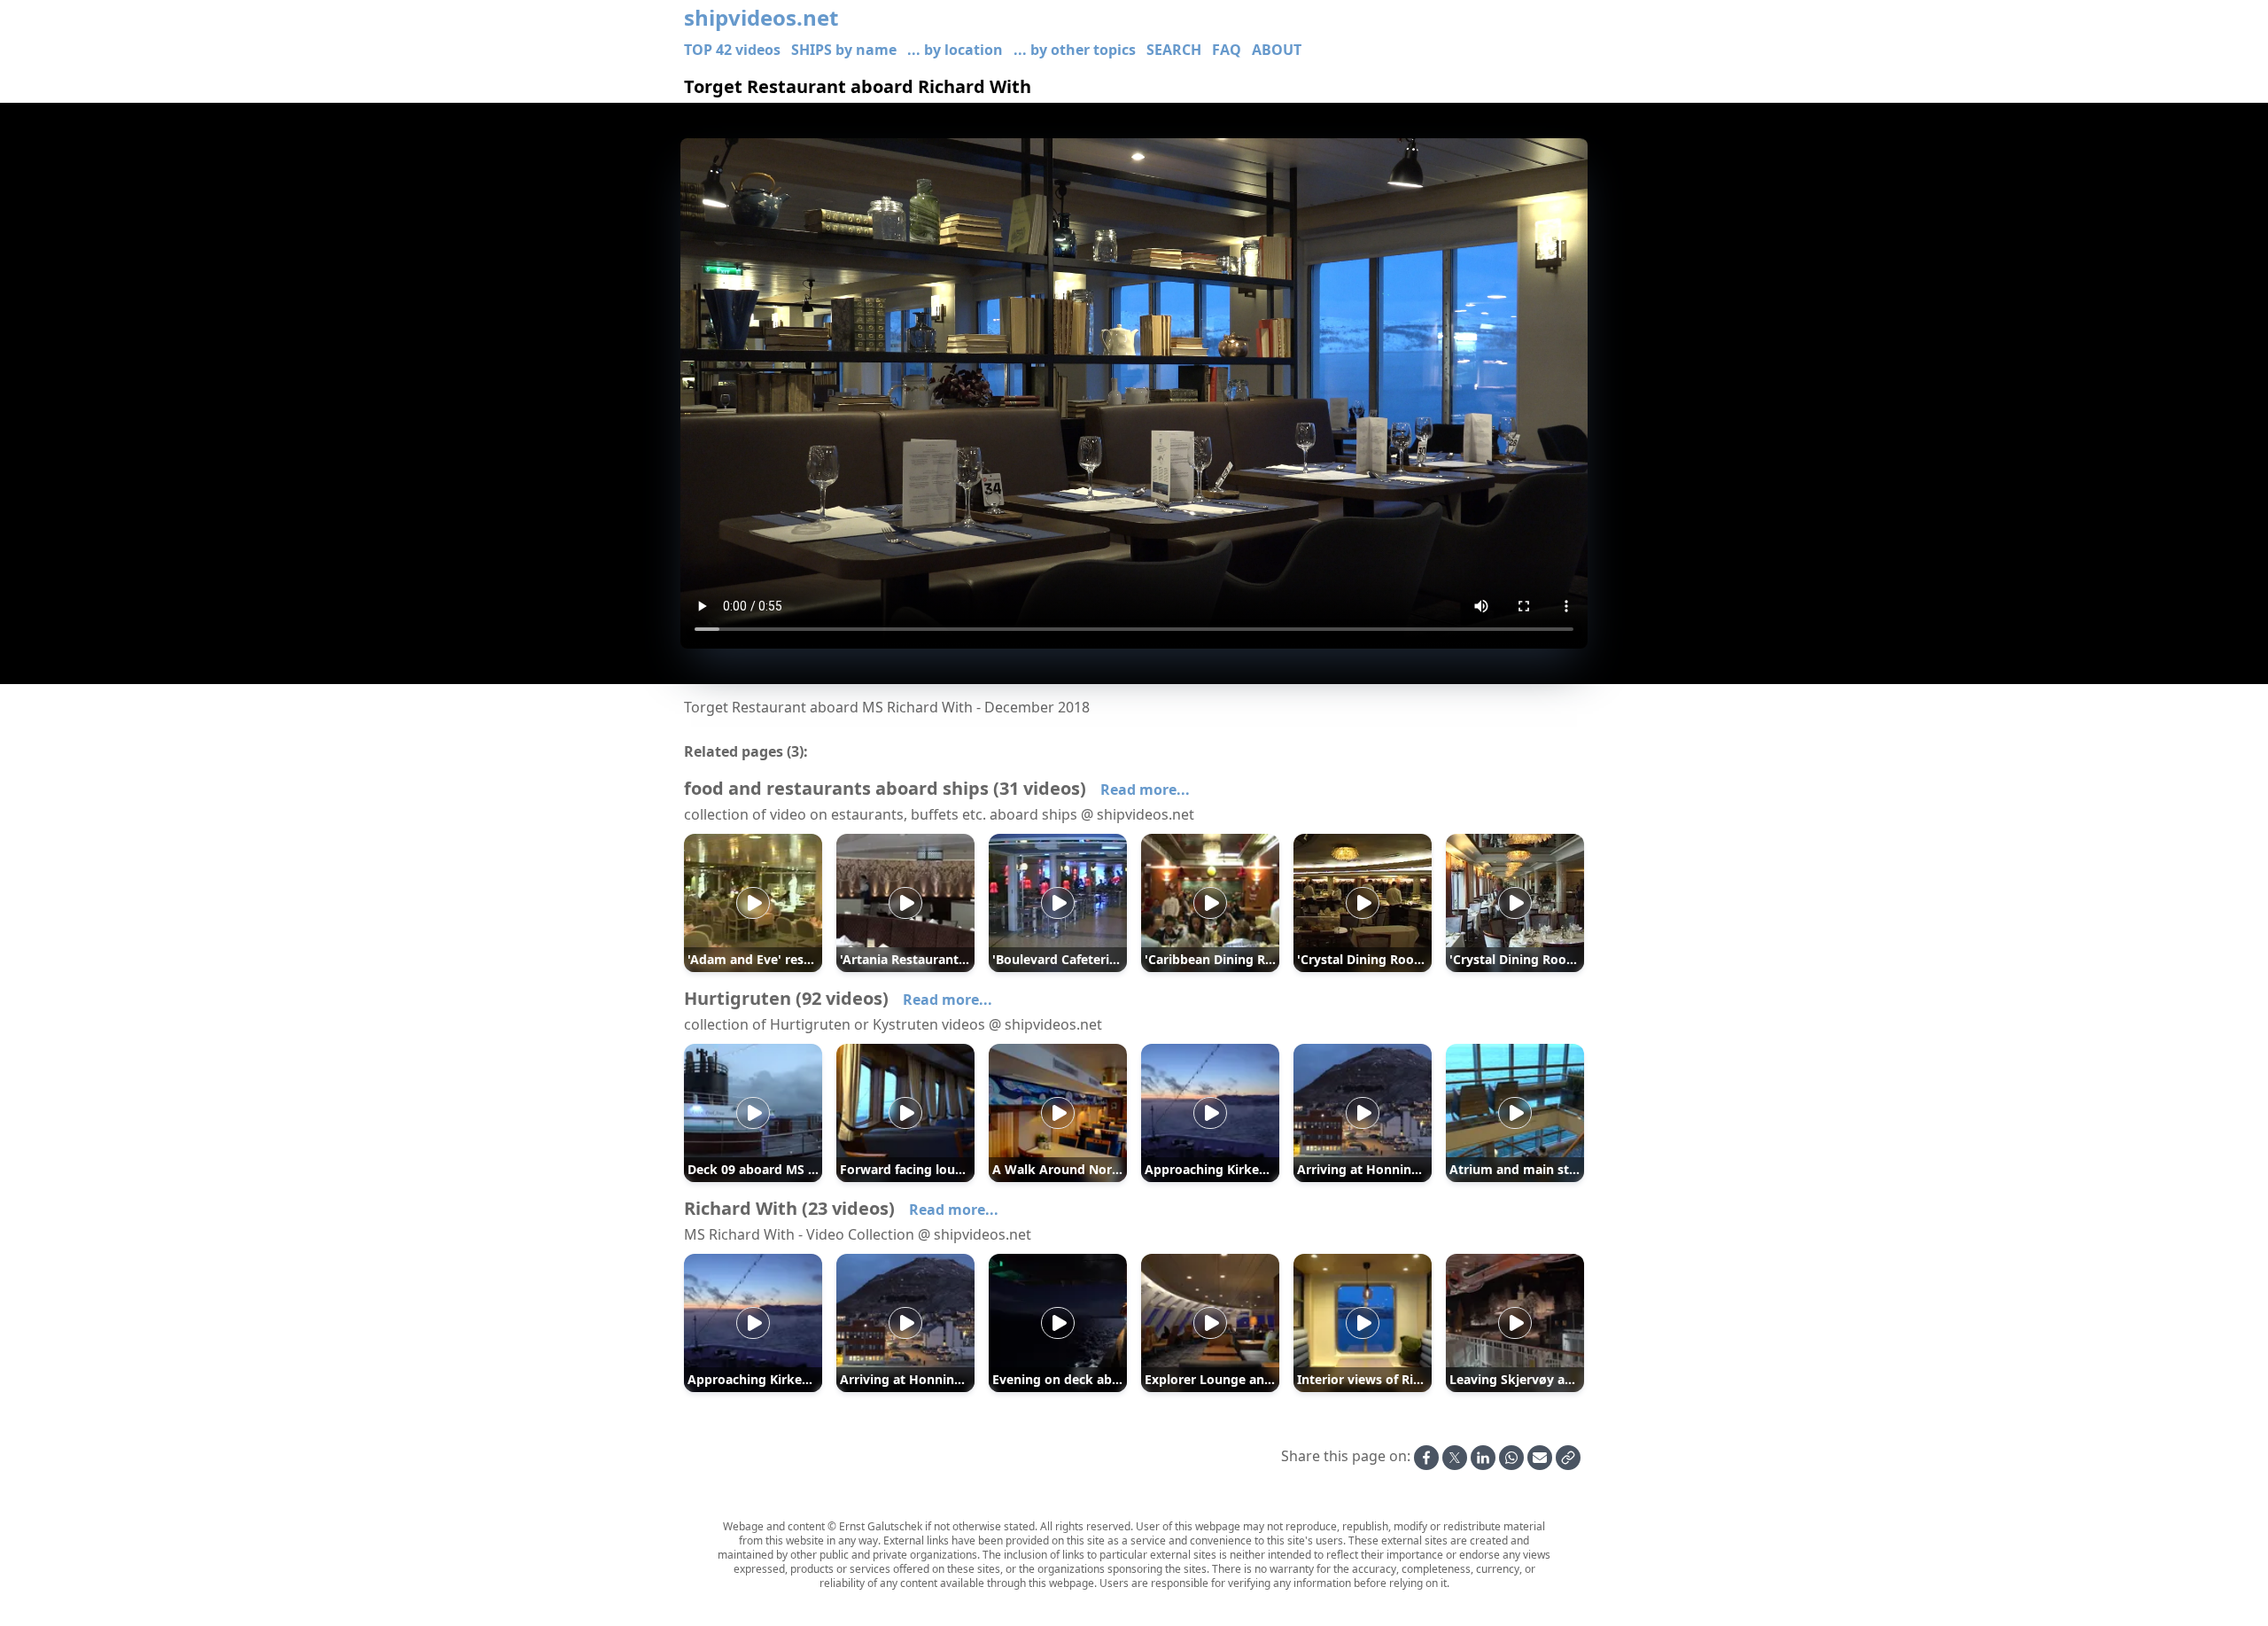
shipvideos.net (761, 18)
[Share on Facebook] (1426, 1458)
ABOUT (1277, 50)
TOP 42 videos (732, 50)
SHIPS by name (844, 50)
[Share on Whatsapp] (1511, 1458)
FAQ (1227, 50)
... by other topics (1075, 50)
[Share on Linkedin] (1483, 1458)
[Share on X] (1455, 1458)
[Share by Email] (1540, 1458)
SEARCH (1174, 50)
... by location (955, 50)
